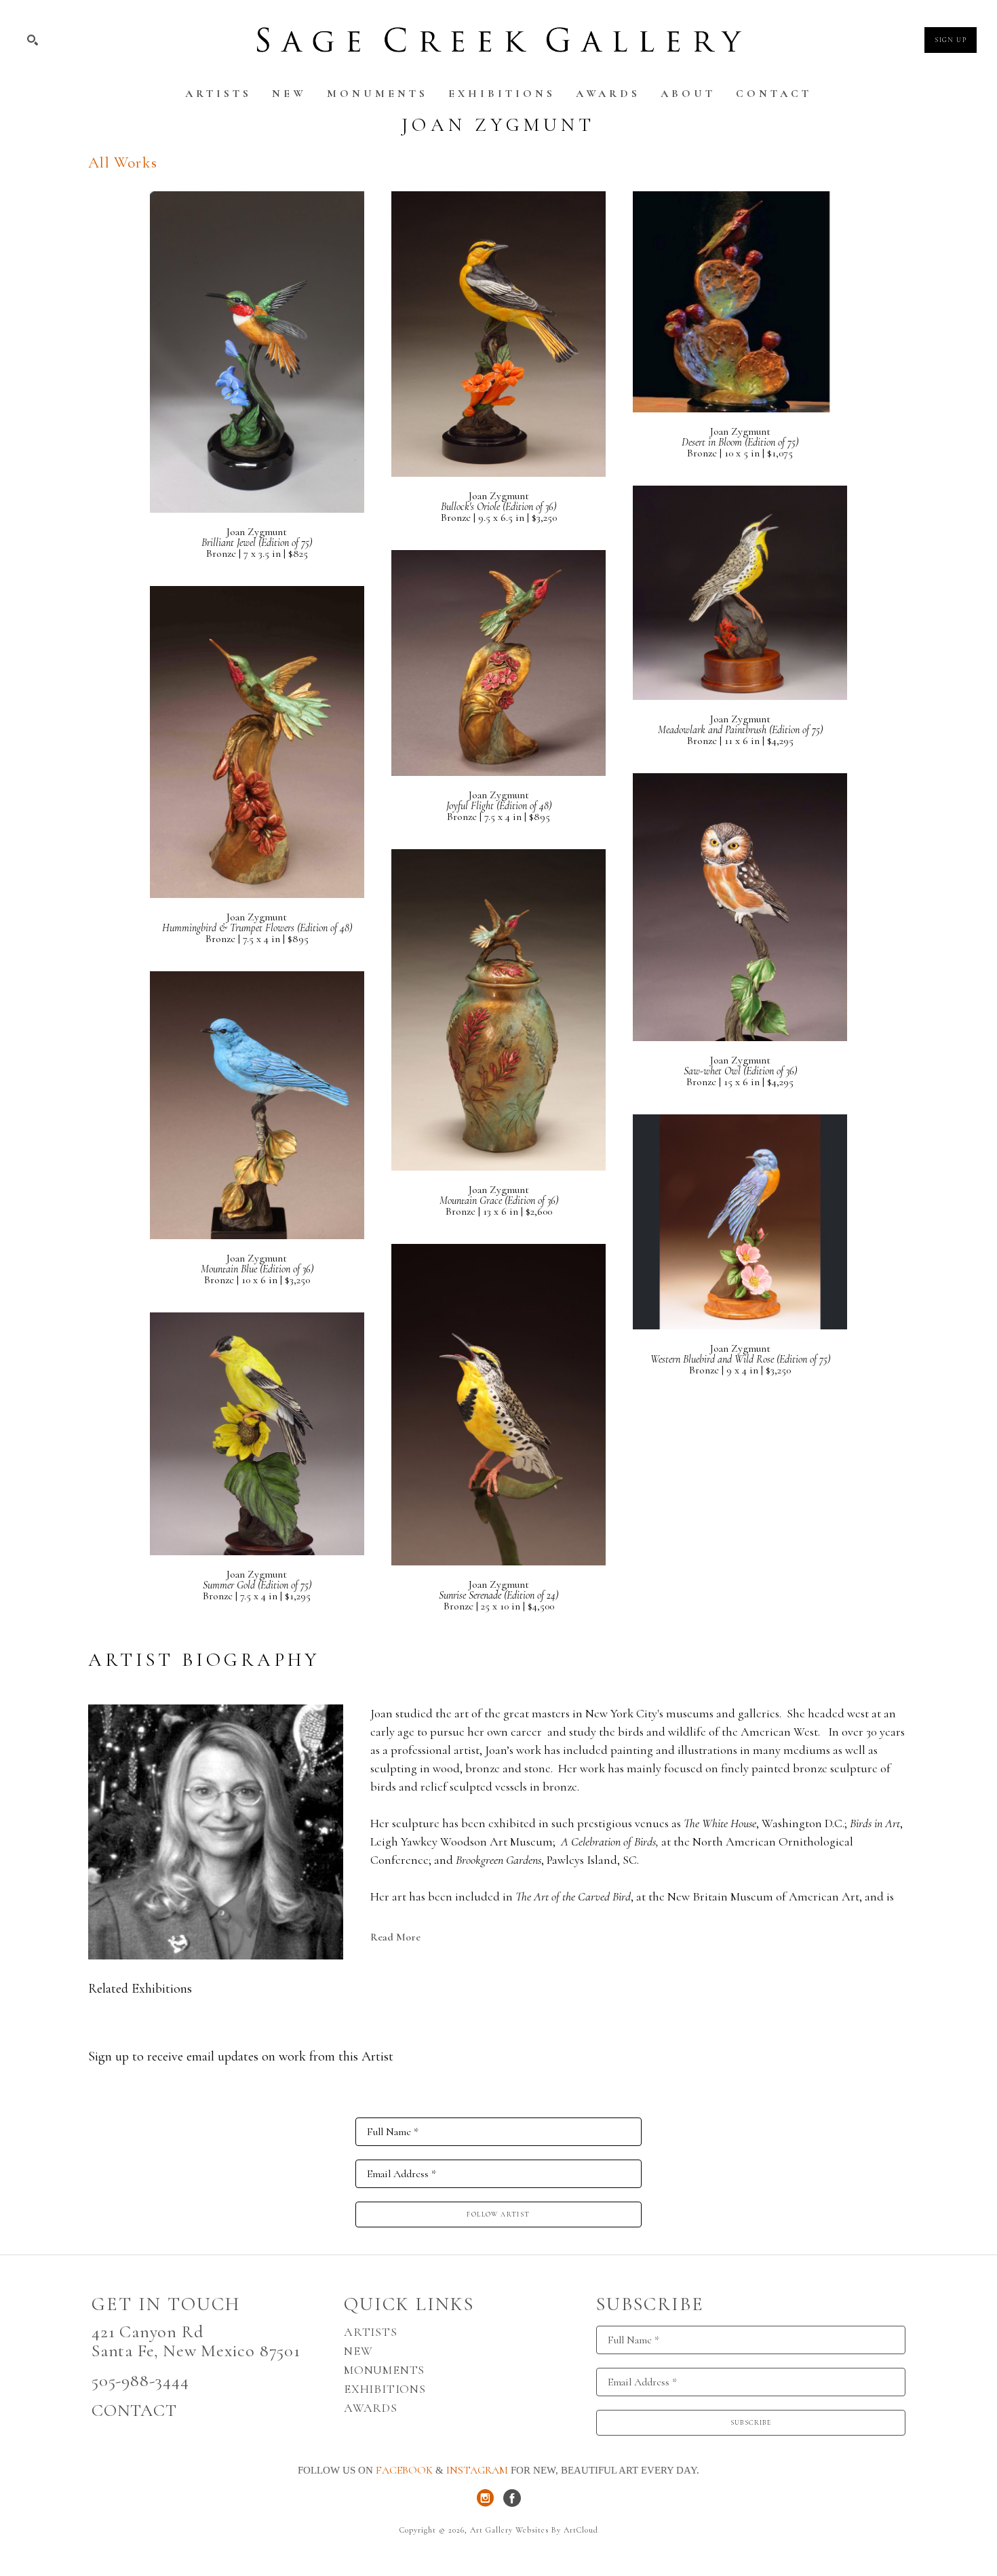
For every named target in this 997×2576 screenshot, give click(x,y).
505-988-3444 (140, 2380)
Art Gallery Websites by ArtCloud (534, 2530)
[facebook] (512, 2498)
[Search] (33, 40)
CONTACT (134, 2410)
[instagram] (485, 2498)
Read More (395, 1937)
